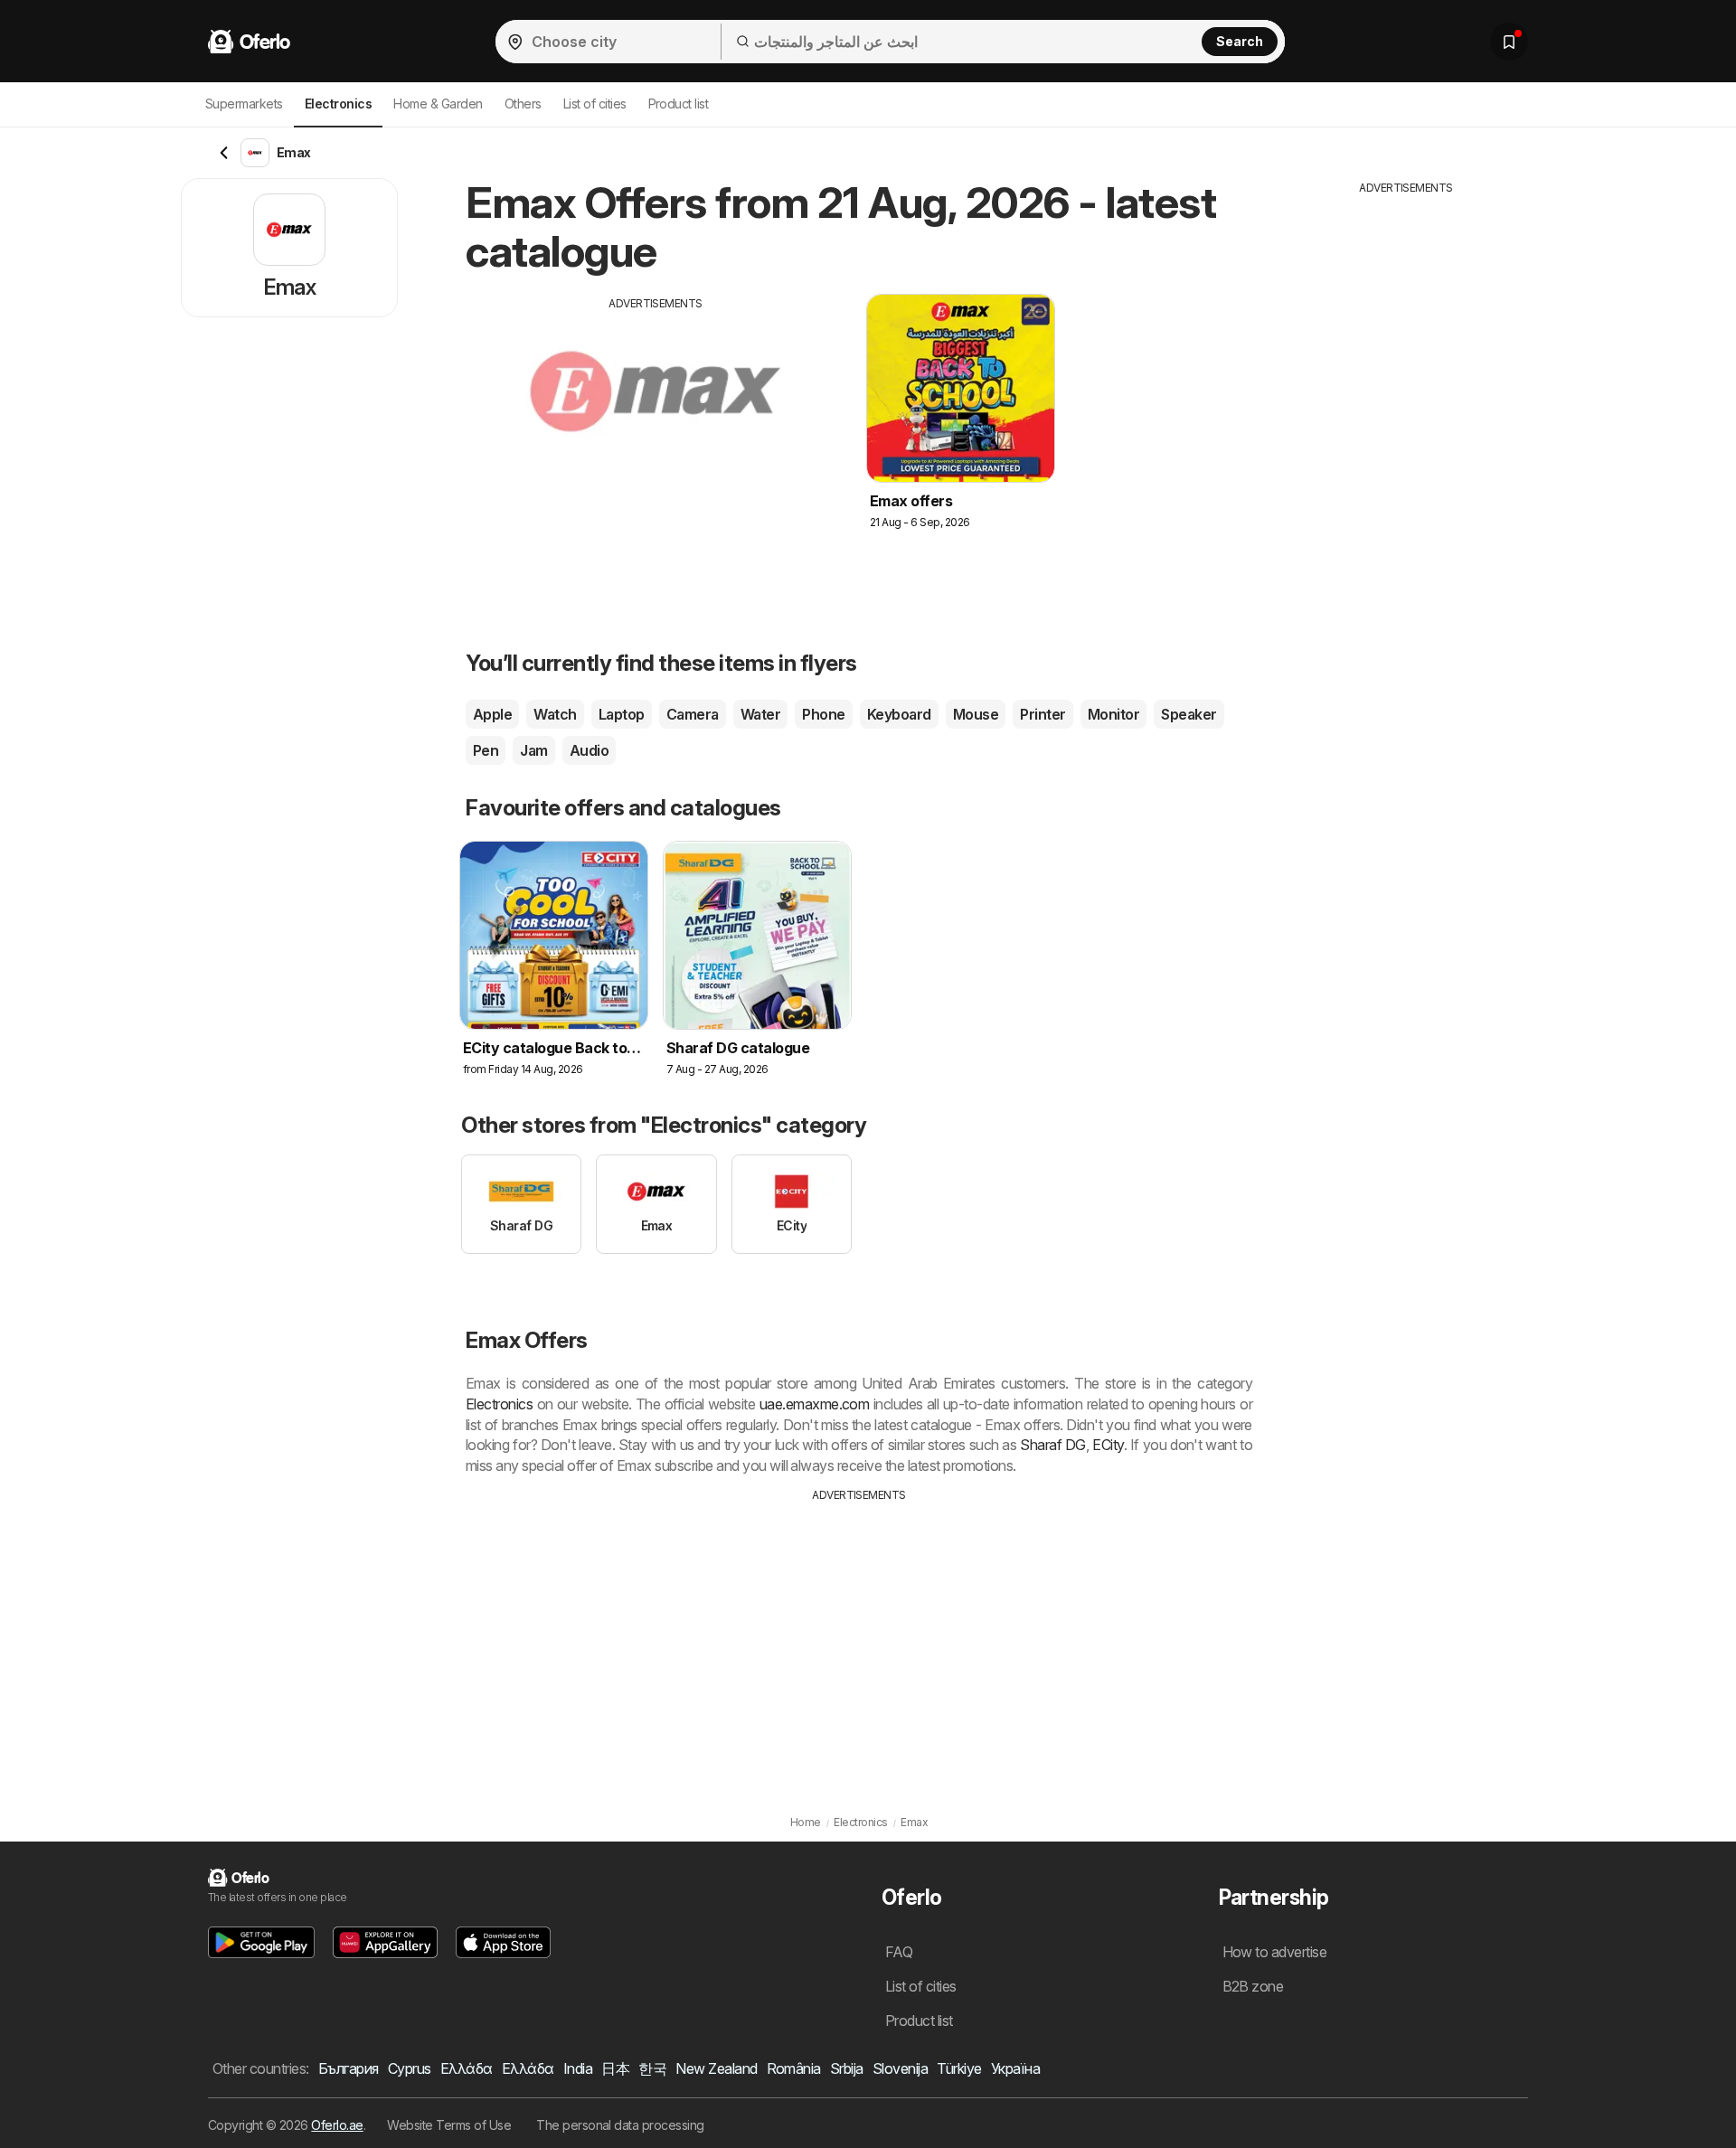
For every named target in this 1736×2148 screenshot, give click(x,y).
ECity (1108, 1445)
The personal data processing (620, 2125)
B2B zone (1253, 1986)
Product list (679, 104)
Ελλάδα (467, 2068)
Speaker (1189, 714)
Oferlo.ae (337, 2125)
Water (760, 714)
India (578, 2068)
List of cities (595, 104)
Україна (1015, 2068)
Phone (823, 714)
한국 (652, 2068)
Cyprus (410, 2068)
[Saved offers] (1509, 42)
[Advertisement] (656, 438)
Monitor (1113, 714)
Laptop (622, 714)
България (349, 2068)
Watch (555, 714)
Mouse (976, 714)
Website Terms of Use (449, 2125)
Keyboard (899, 714)
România (794, 2068)
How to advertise (1275, 1952)
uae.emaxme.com (815, 1404)
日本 (615, 2068)
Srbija (847, 2068)
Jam (533, 750)
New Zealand (716, 2068)
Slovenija (900, 2068)
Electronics (499, 1404)
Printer (1043, 714)
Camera (693, 714)
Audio (589, 750)
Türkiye (959, 2068)
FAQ (899, 1952)
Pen (486, 750)
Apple (492, 714)
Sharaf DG (1053, 1445)
